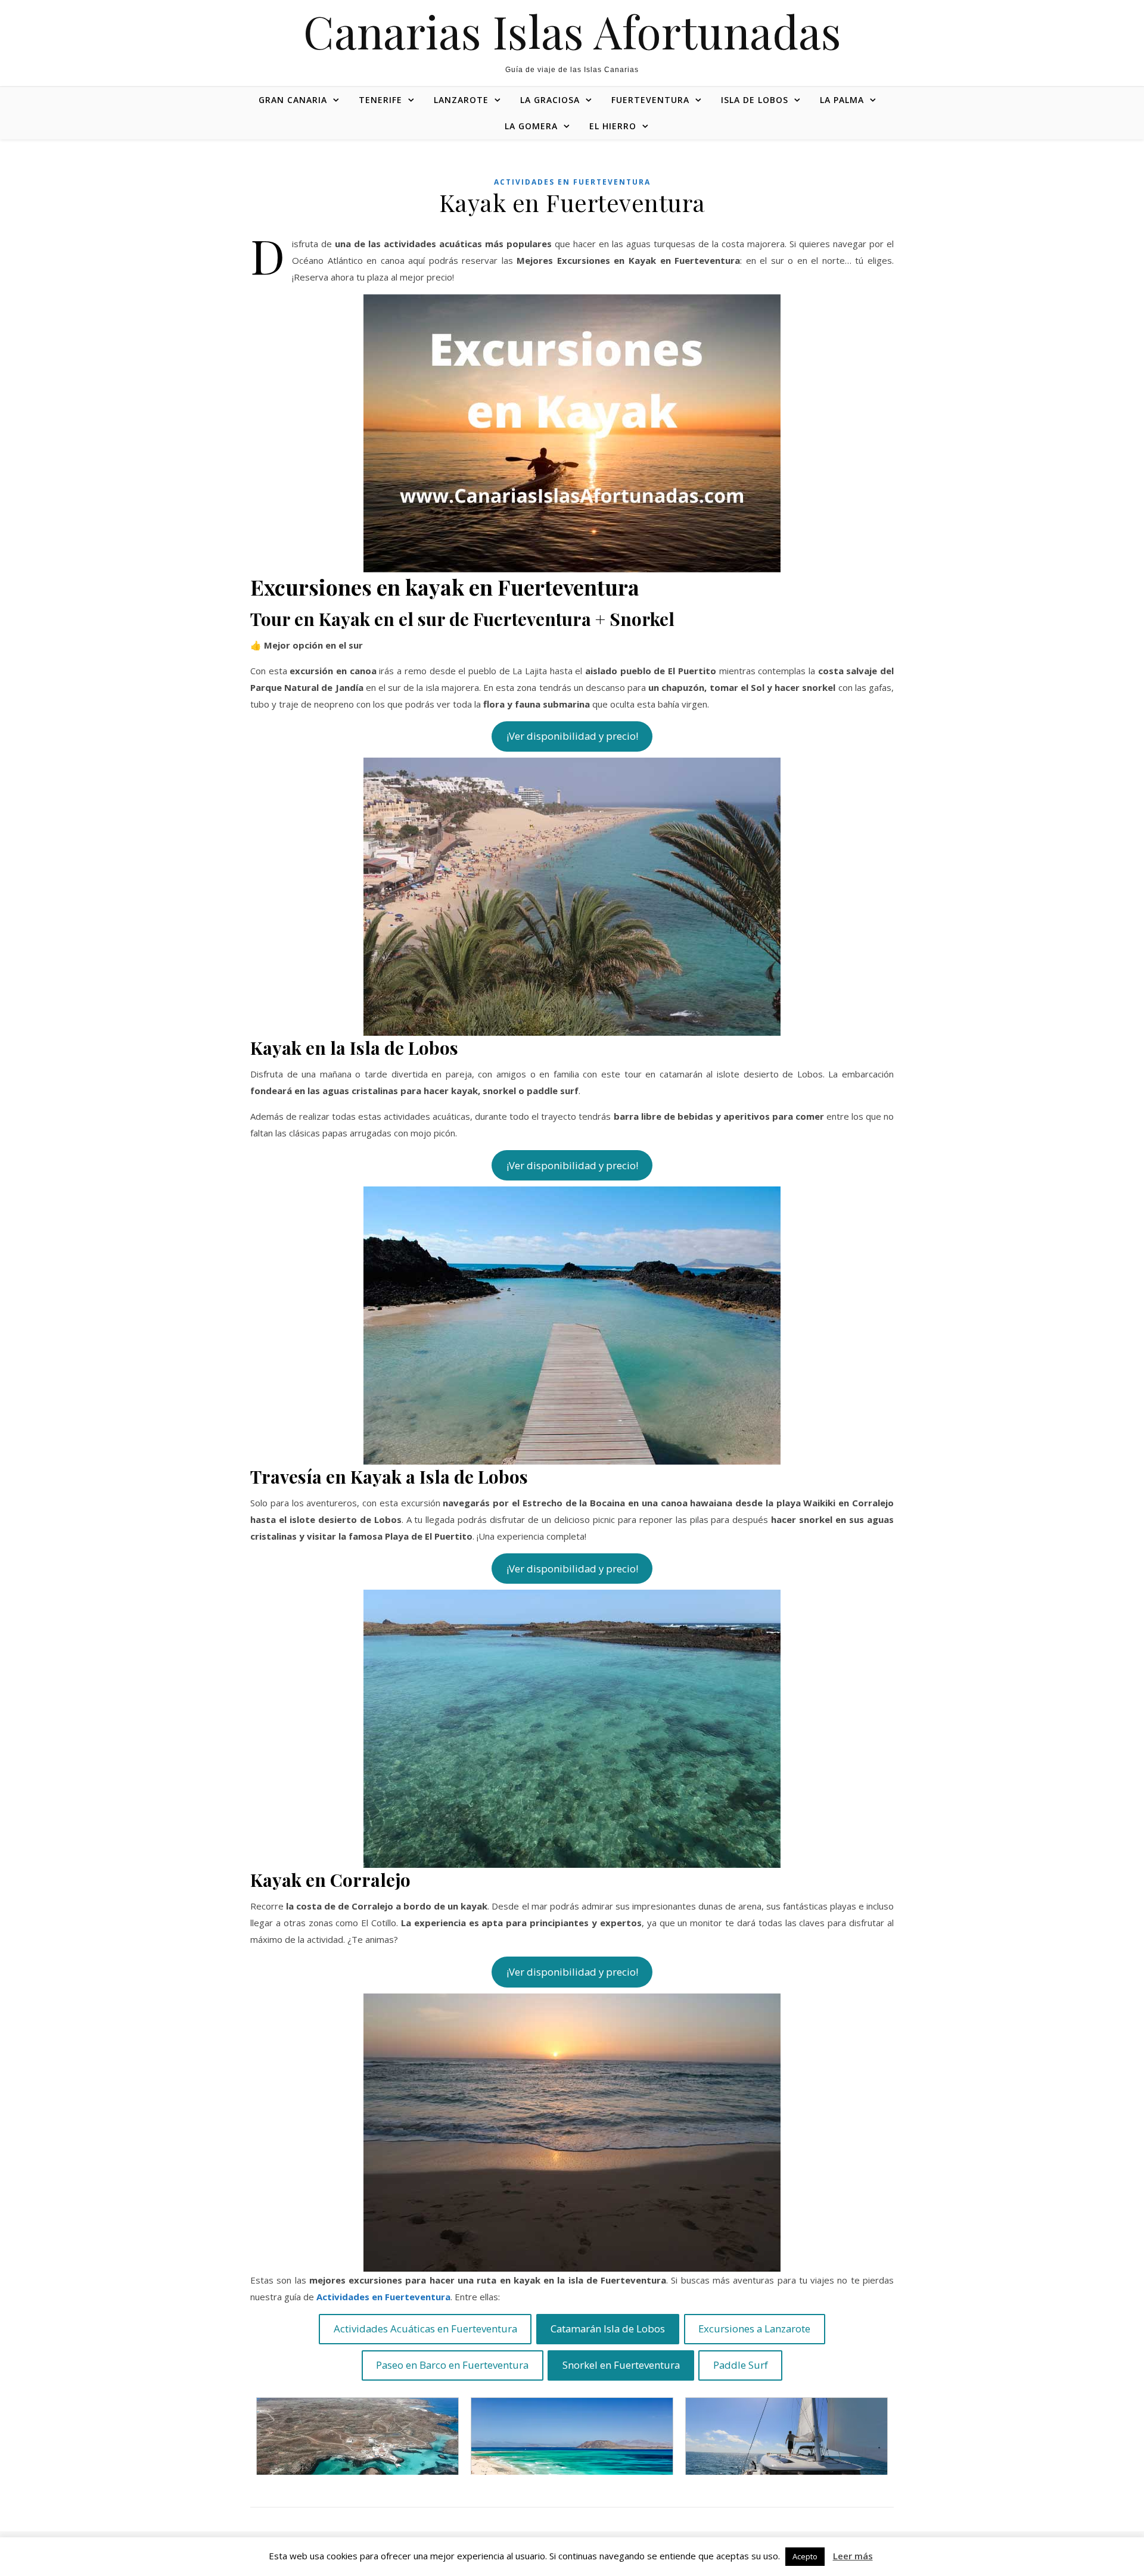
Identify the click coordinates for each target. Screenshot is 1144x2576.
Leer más (853, 2556)
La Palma (842, 100)
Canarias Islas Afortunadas (572, 31)
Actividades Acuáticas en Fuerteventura (425, 2329)
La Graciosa (550, 100)
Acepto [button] (805, 2556)
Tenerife (380, 100)
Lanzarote (461, 100)
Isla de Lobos (755, 100)
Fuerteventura (650, 100)
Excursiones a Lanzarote (754, 2329)
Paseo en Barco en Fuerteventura (452, 2365)
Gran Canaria (293, 100)
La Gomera (531, 126)
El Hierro (613, 126)
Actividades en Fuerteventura (572, 182)
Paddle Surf (741, 2365)
